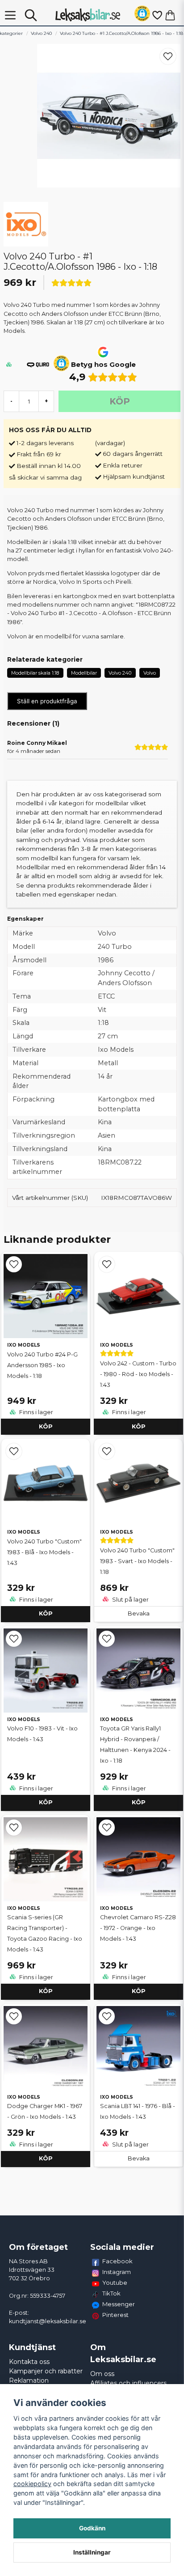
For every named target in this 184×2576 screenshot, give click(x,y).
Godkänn (92, 2528)
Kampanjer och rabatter (46, 2371)
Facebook (117, 2261)
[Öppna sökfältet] (31, 15)
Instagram (117, 2272)
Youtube (115, 2283)
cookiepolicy (32, 2484)
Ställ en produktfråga (47, 701)
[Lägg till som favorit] (157, 15)
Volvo (150, 673)
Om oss (102, 2374)
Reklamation (29, 2380)
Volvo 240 (41, 33)
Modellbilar (84, 673)
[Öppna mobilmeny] (10, 15)
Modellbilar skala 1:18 (35, 673)
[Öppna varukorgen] (170, 15)
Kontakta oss (29, 2362)
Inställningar (92, 2552)
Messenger (119, 2304)
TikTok (111, 2293)
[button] (142, 15)
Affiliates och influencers (128, 2383)
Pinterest (115, 2315)
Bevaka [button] (139, 1613)
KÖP (46, 1426)
